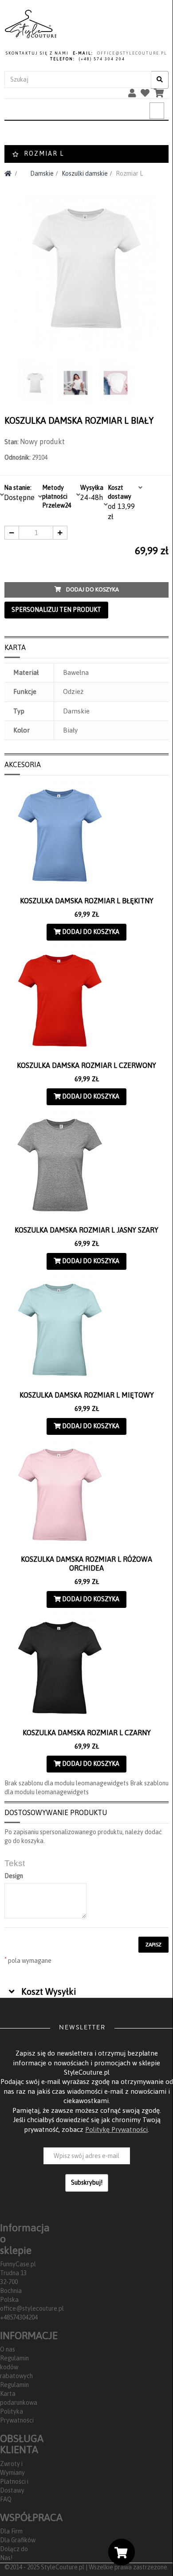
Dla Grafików (18, 2540)
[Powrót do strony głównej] (8, 173)
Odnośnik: (18, 457)
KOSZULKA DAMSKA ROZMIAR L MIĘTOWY (87, 1395)
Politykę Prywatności (116, 2129)
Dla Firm (11, 2531)
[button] (43, 1993)
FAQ (6, 2499)
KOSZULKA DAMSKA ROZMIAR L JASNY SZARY (86, 1230)
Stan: (12, 442)
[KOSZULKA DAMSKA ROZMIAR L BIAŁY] (36, 383)
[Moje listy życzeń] (147, 95)
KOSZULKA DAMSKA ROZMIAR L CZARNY (87, 1733)
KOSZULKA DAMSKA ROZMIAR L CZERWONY (86, 1065)
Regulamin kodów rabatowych (16, 2367)
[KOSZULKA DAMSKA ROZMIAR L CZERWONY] (86, 1000)
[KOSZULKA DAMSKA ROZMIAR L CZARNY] (86, 1668)
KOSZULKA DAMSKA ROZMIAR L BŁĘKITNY (87, 901)
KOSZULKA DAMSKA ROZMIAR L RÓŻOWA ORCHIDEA (86, 1564)
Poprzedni (8, 380)
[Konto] (134, 95)
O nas (8, 2349)
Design (14, 1876)
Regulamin (14, 2385)
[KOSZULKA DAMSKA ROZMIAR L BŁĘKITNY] (86, 835)
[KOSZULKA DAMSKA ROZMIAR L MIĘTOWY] (86, 1330)
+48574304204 (19, 2317)
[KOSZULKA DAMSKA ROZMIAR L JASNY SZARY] (86, 1165)
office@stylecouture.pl (32, 2308)
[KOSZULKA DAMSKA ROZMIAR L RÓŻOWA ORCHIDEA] (86, 1495)
